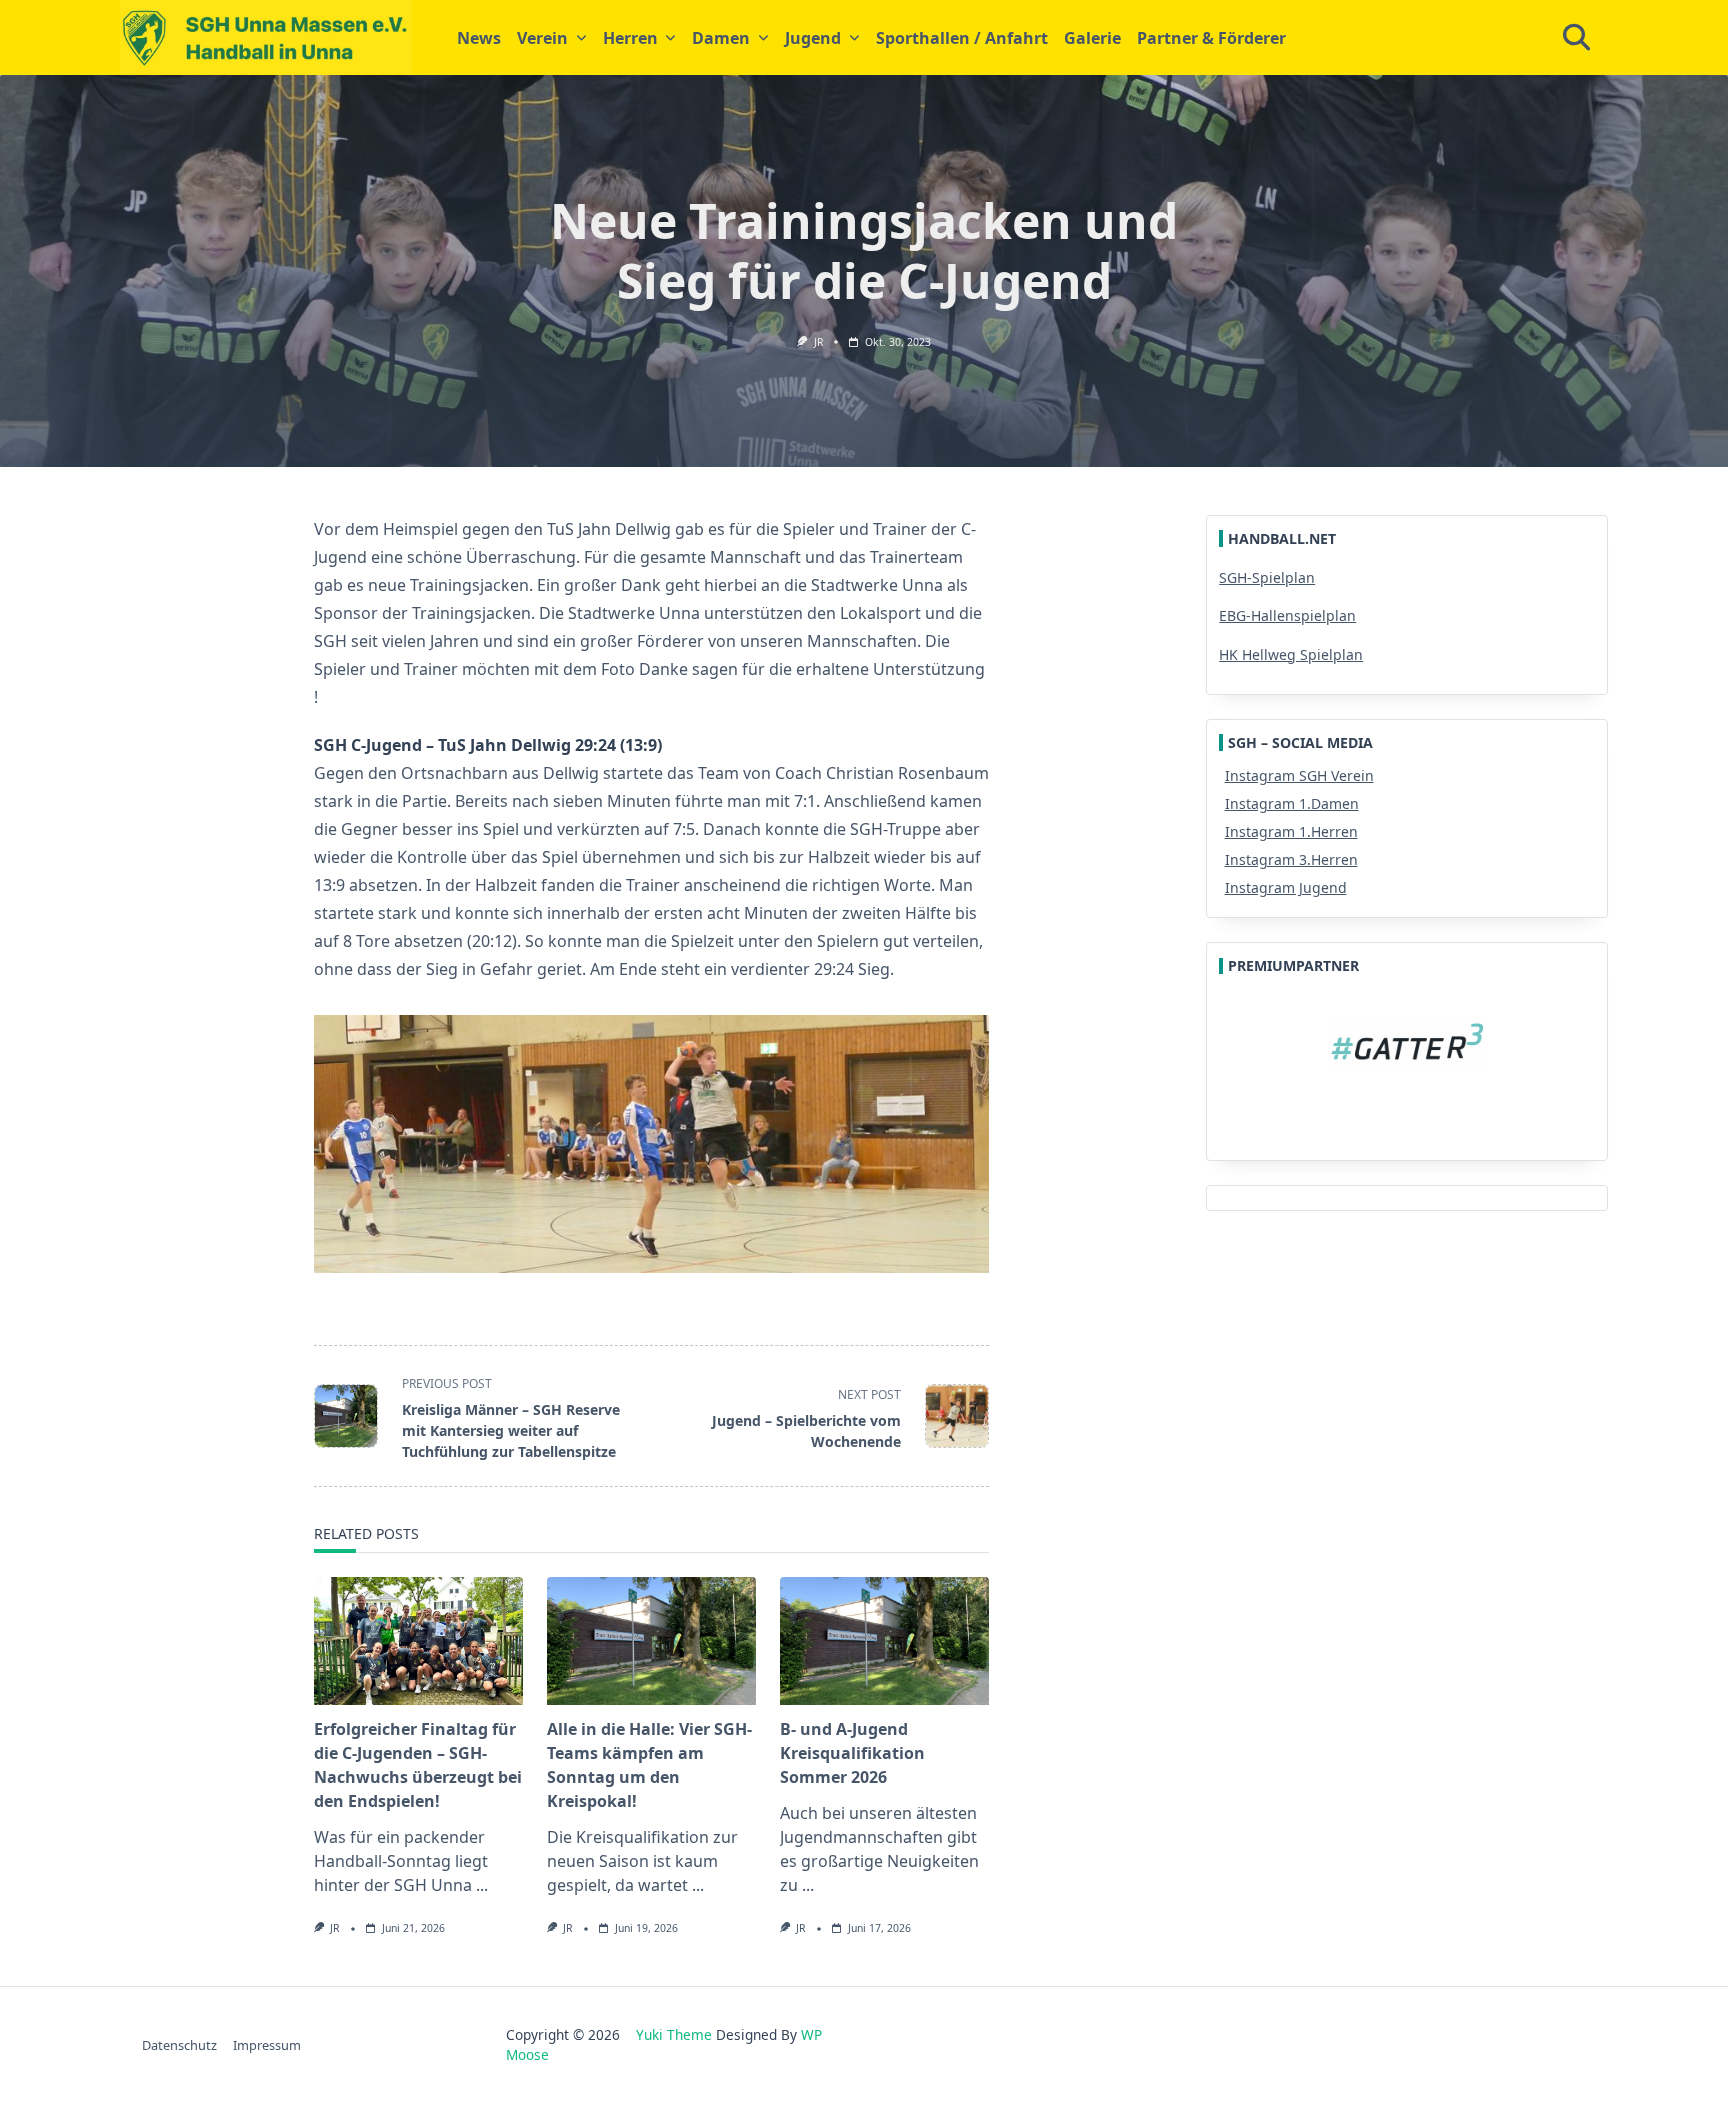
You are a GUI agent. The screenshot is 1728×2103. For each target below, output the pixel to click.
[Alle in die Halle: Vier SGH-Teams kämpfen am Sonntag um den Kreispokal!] (651, 1641)
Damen (721, 38)
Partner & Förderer (1211, 38)
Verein (542, 38)
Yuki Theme (674, 2034)
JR (818, 342)
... (482, 1885)
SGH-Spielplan (1267, 577)
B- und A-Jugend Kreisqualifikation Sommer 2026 (852, 1753)
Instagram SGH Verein (1299, 775)
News (479, 38)
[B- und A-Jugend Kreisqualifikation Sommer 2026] (884, 1641)
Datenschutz (179, 2045)
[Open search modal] (1576, 38)
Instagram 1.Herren (1291, 831)
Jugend (813, 38)
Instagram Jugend (1286, 887)
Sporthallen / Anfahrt (962, 38)
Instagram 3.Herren (1291, 859)
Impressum (267, 2045)
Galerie (1092, 38)
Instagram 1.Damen (1292, 803)
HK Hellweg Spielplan (1291, 654)
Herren (630, 38)
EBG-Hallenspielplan (1287, 615)
